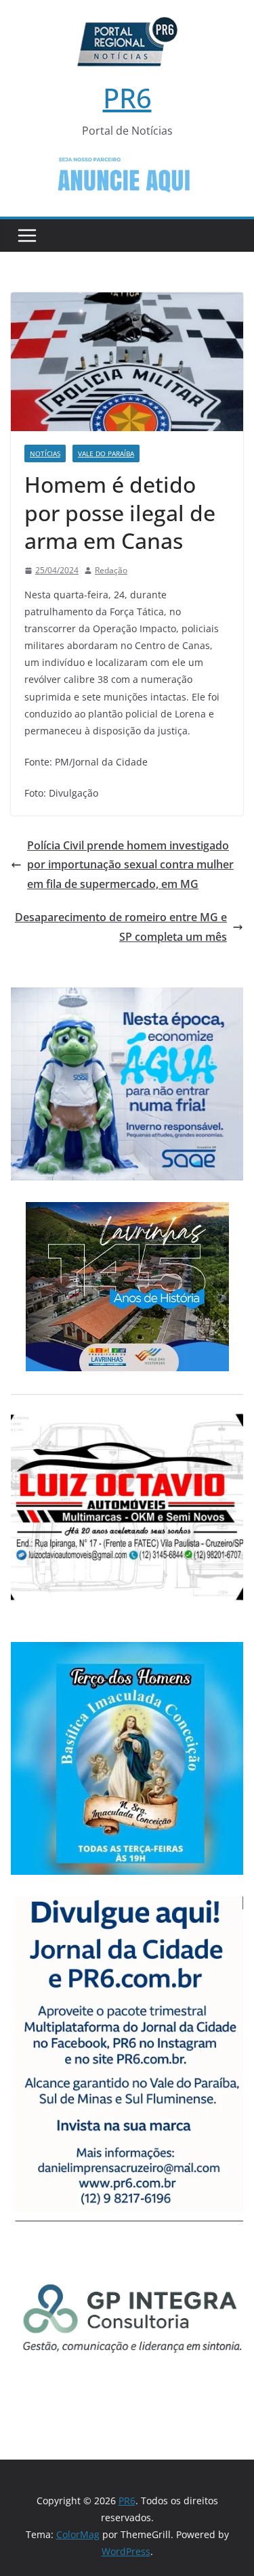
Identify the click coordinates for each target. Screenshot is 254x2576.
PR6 (127, 98)
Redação (111, 570)
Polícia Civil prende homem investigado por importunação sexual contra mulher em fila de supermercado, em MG (130, 865)
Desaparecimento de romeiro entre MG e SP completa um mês (121, 927)
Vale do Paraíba (106, 453)
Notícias (45, 453)
